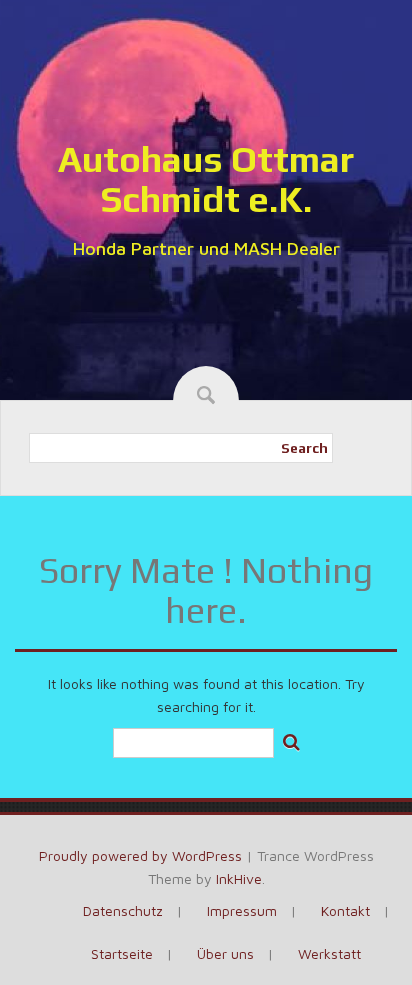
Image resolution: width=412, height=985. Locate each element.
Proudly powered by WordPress (140, 855)
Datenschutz (123, 910)
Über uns (225, 953)
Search (304, 448)
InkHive (239, 878)
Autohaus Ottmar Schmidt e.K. (206, 179)
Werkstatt (329, 953)
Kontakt (345, 910)
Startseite (122, 953)
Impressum (242, 910)
